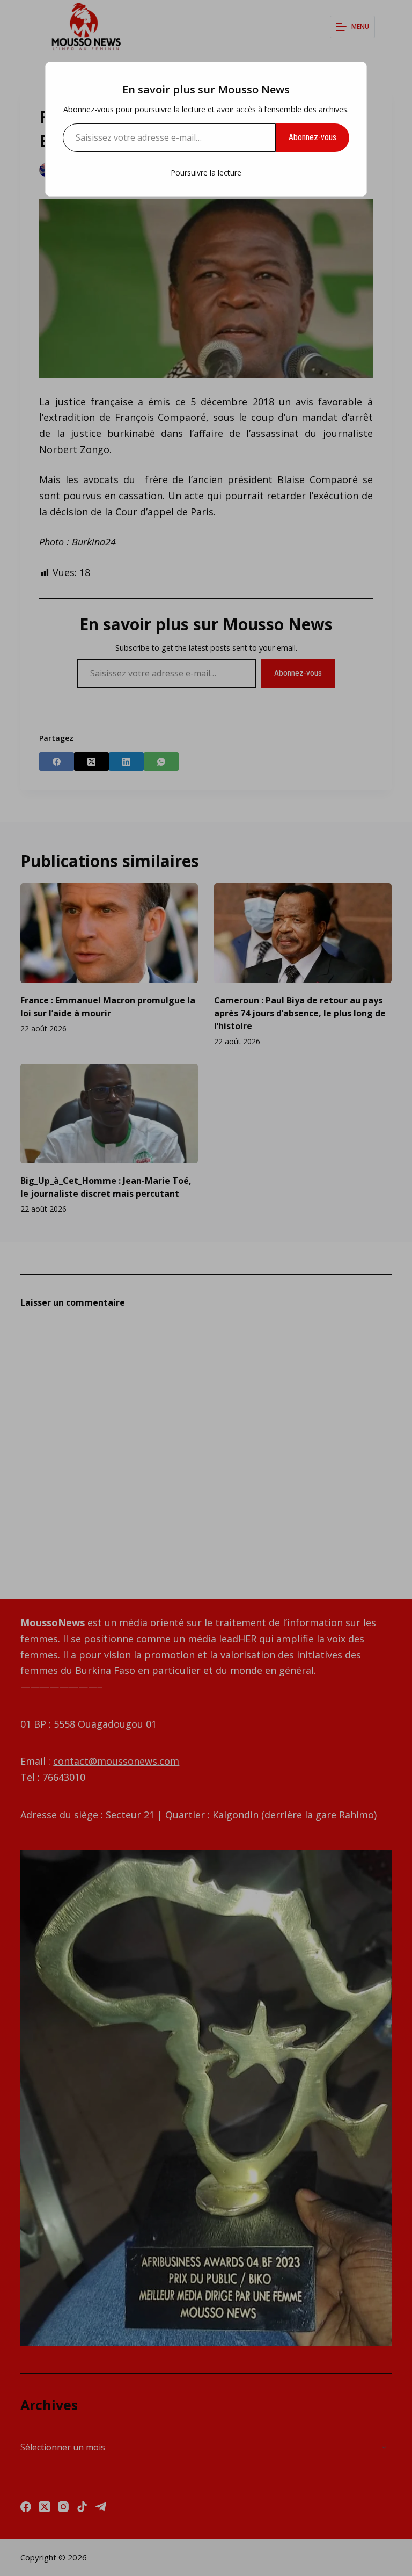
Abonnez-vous (312, 137)
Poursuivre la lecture (206, 173)
